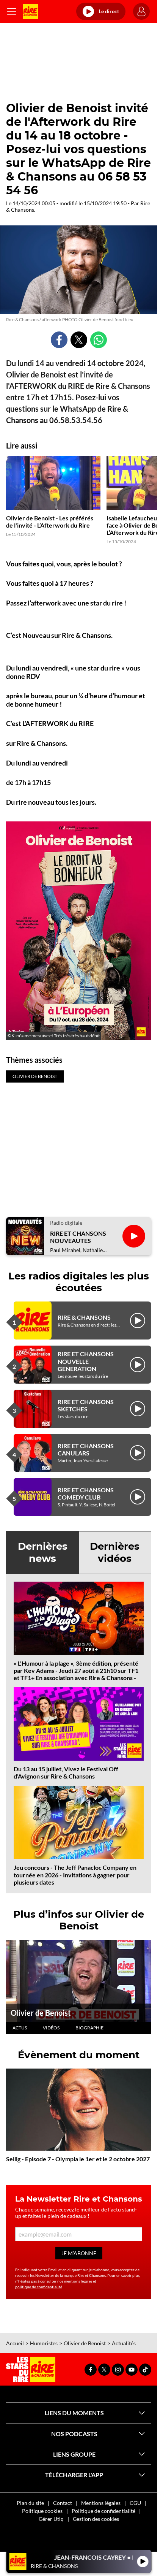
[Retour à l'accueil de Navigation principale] (30, 11)
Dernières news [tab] (43, 1552)
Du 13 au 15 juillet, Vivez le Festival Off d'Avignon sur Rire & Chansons (66, 1772)
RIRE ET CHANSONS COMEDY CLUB (86, 1493)
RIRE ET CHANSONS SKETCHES (86, 1405)
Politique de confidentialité (103, 2511)
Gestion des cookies (96, 2519)
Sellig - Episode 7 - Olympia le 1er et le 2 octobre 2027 (78, 2159)
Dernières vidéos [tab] (115, 1552)
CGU (135, 2503)
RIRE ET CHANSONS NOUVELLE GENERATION (86, 1361)
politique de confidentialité (39, 2287)
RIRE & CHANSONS (84, 1317)
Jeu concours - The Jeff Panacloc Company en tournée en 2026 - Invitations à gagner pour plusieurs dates (75, 1875)
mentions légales (78, 2281)
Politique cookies (42, 2511)
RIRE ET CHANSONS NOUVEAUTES (78, 1237)
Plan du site (30, 2503)
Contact (63, 2503)
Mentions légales (101, 2503)
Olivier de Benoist (41, 2013)
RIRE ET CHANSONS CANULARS (86, 1449)
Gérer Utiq (51, 2519)
